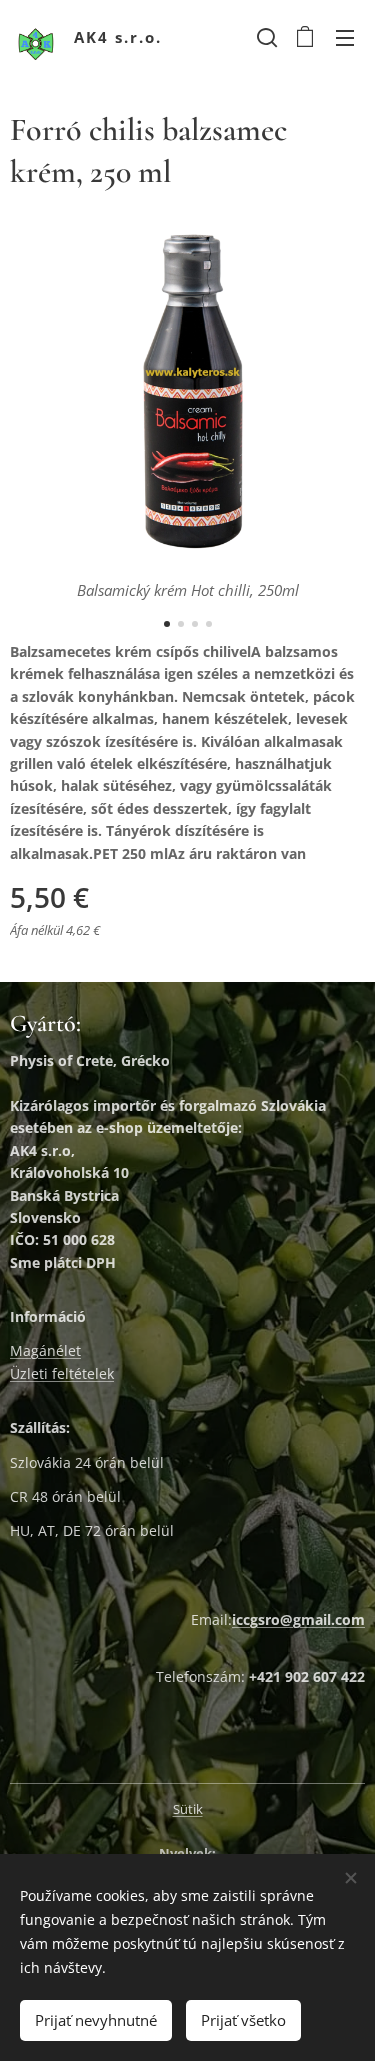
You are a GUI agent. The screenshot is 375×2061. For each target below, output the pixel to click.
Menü (345, 37)
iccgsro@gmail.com (298, 1619)
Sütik (188, 1809)
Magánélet (45, 1350)
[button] (265, 37)
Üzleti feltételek (62, 1373)
